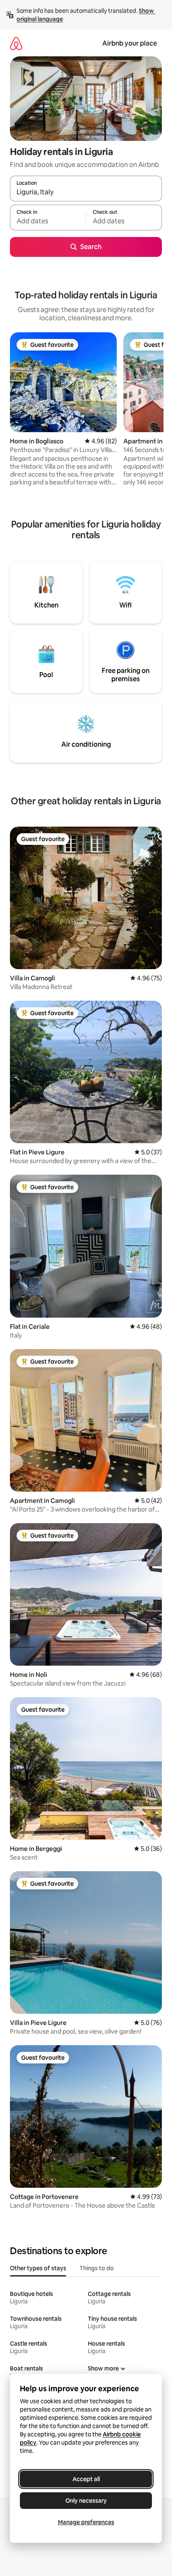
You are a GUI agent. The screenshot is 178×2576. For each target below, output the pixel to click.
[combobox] (86, 192)
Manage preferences (86, 2522)
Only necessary (86, 2501)
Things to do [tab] (97, 2268)
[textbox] (48, 221)
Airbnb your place (130, 43)
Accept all (86, 2479)
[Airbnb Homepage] (16, 43)
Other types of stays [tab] (38, 2268)
